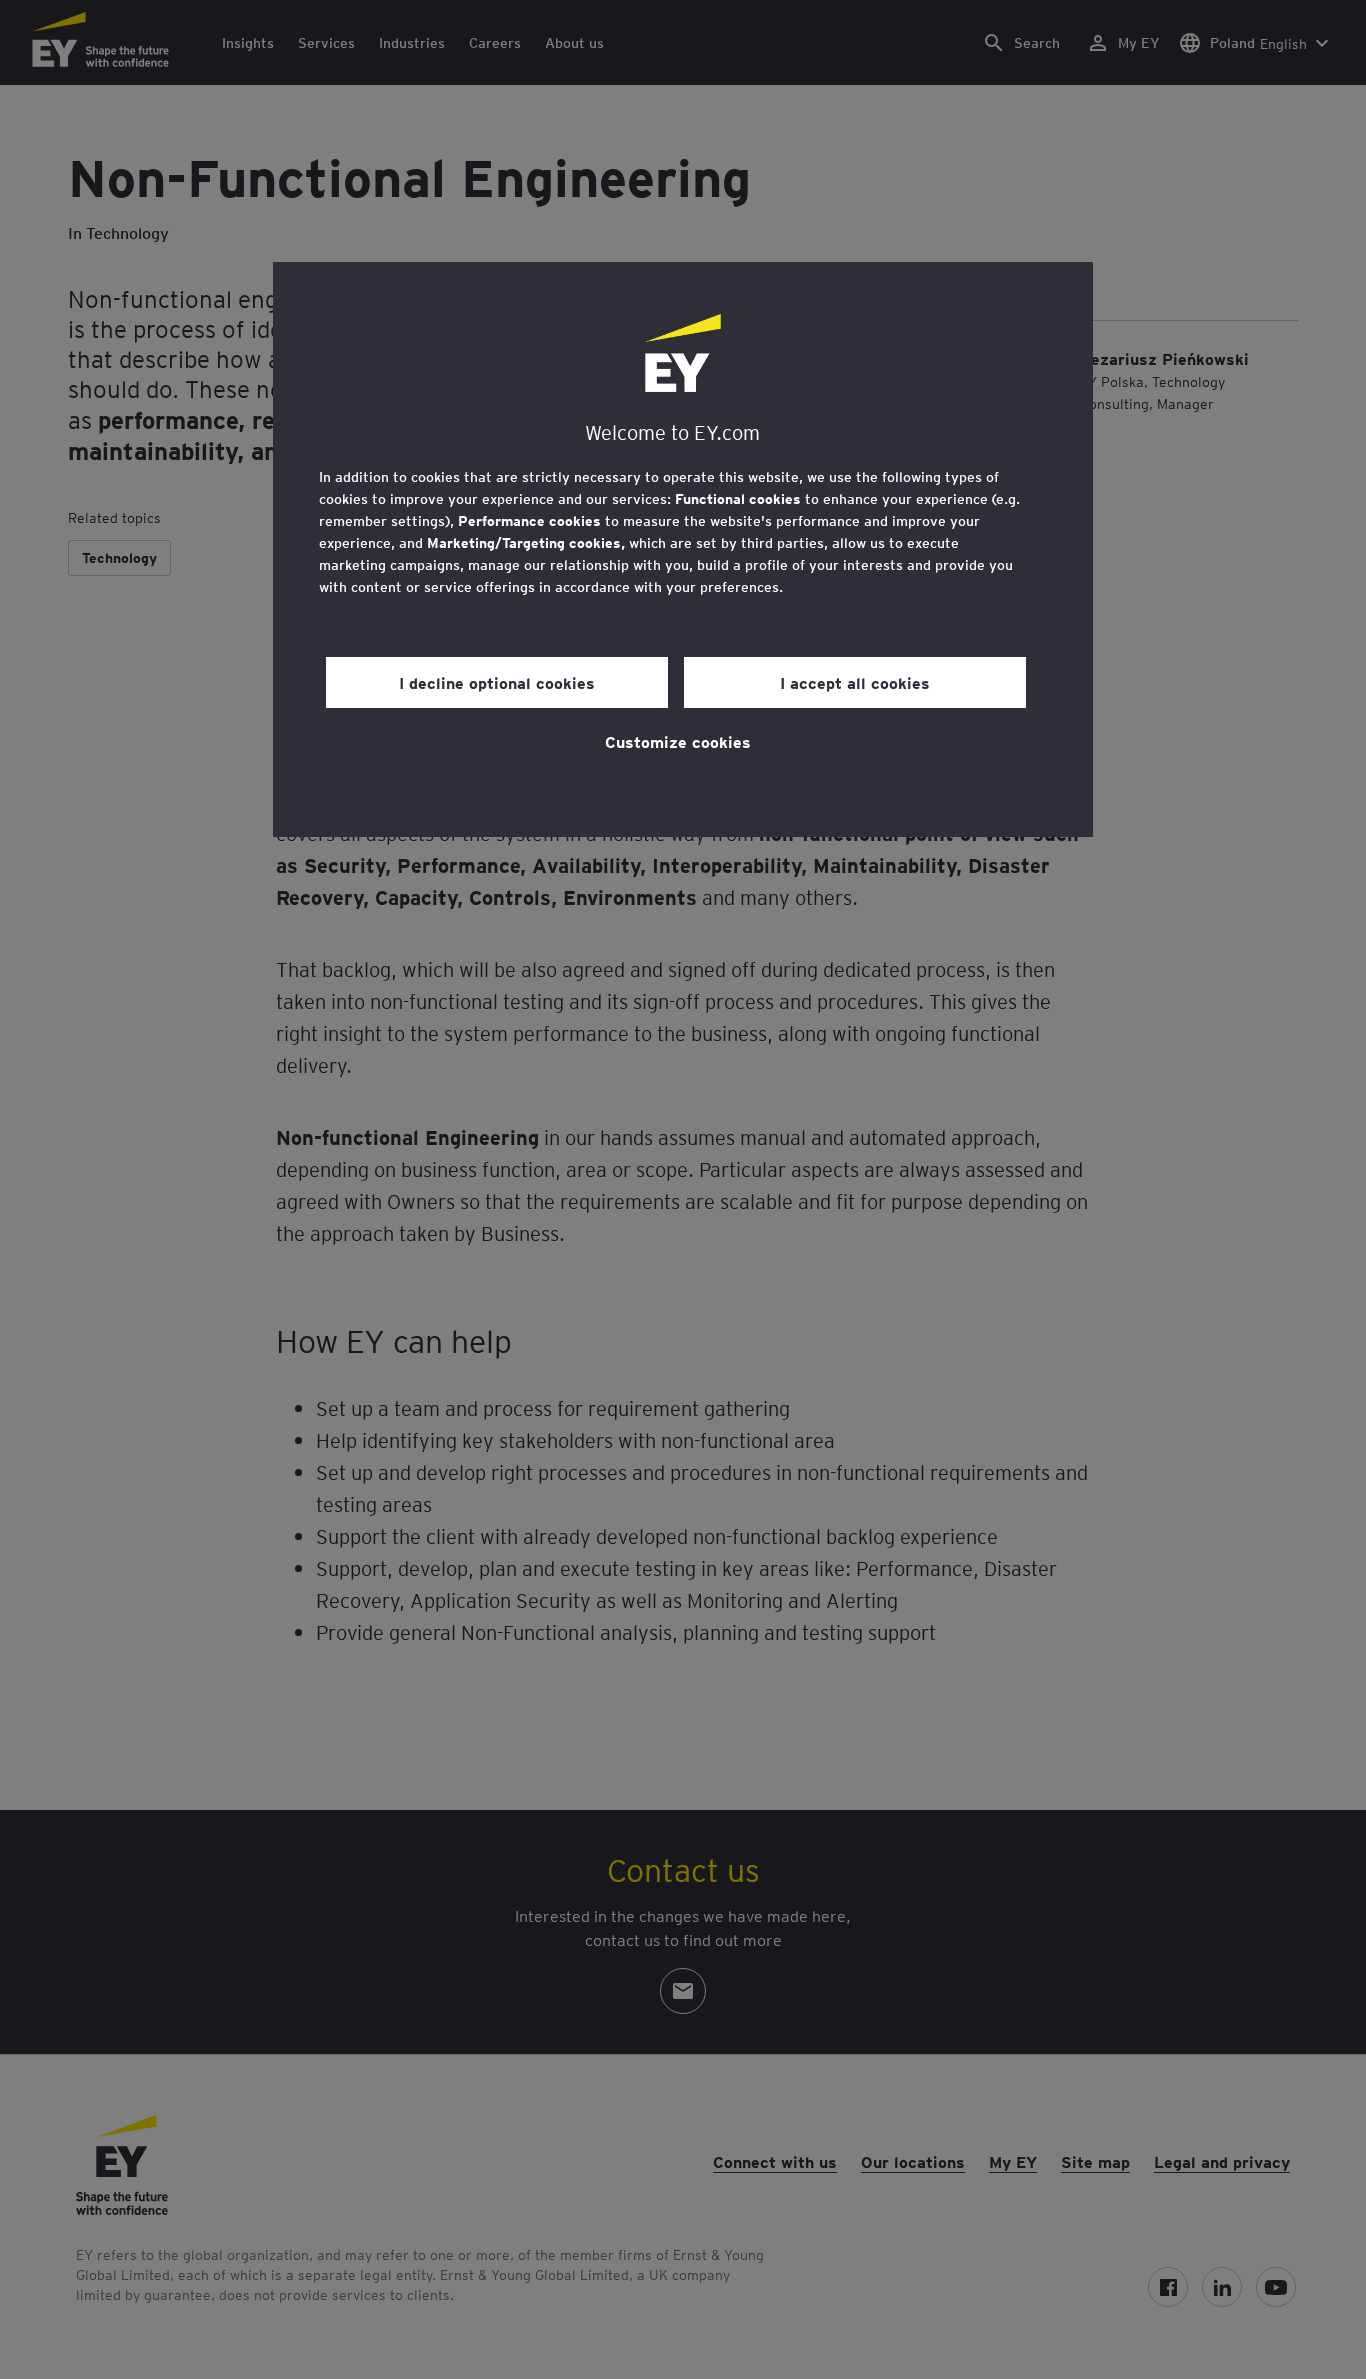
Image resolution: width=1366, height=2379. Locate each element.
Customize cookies (678, 741)
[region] (683, 549)
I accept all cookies (855, 682)
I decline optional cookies (497, 682)
